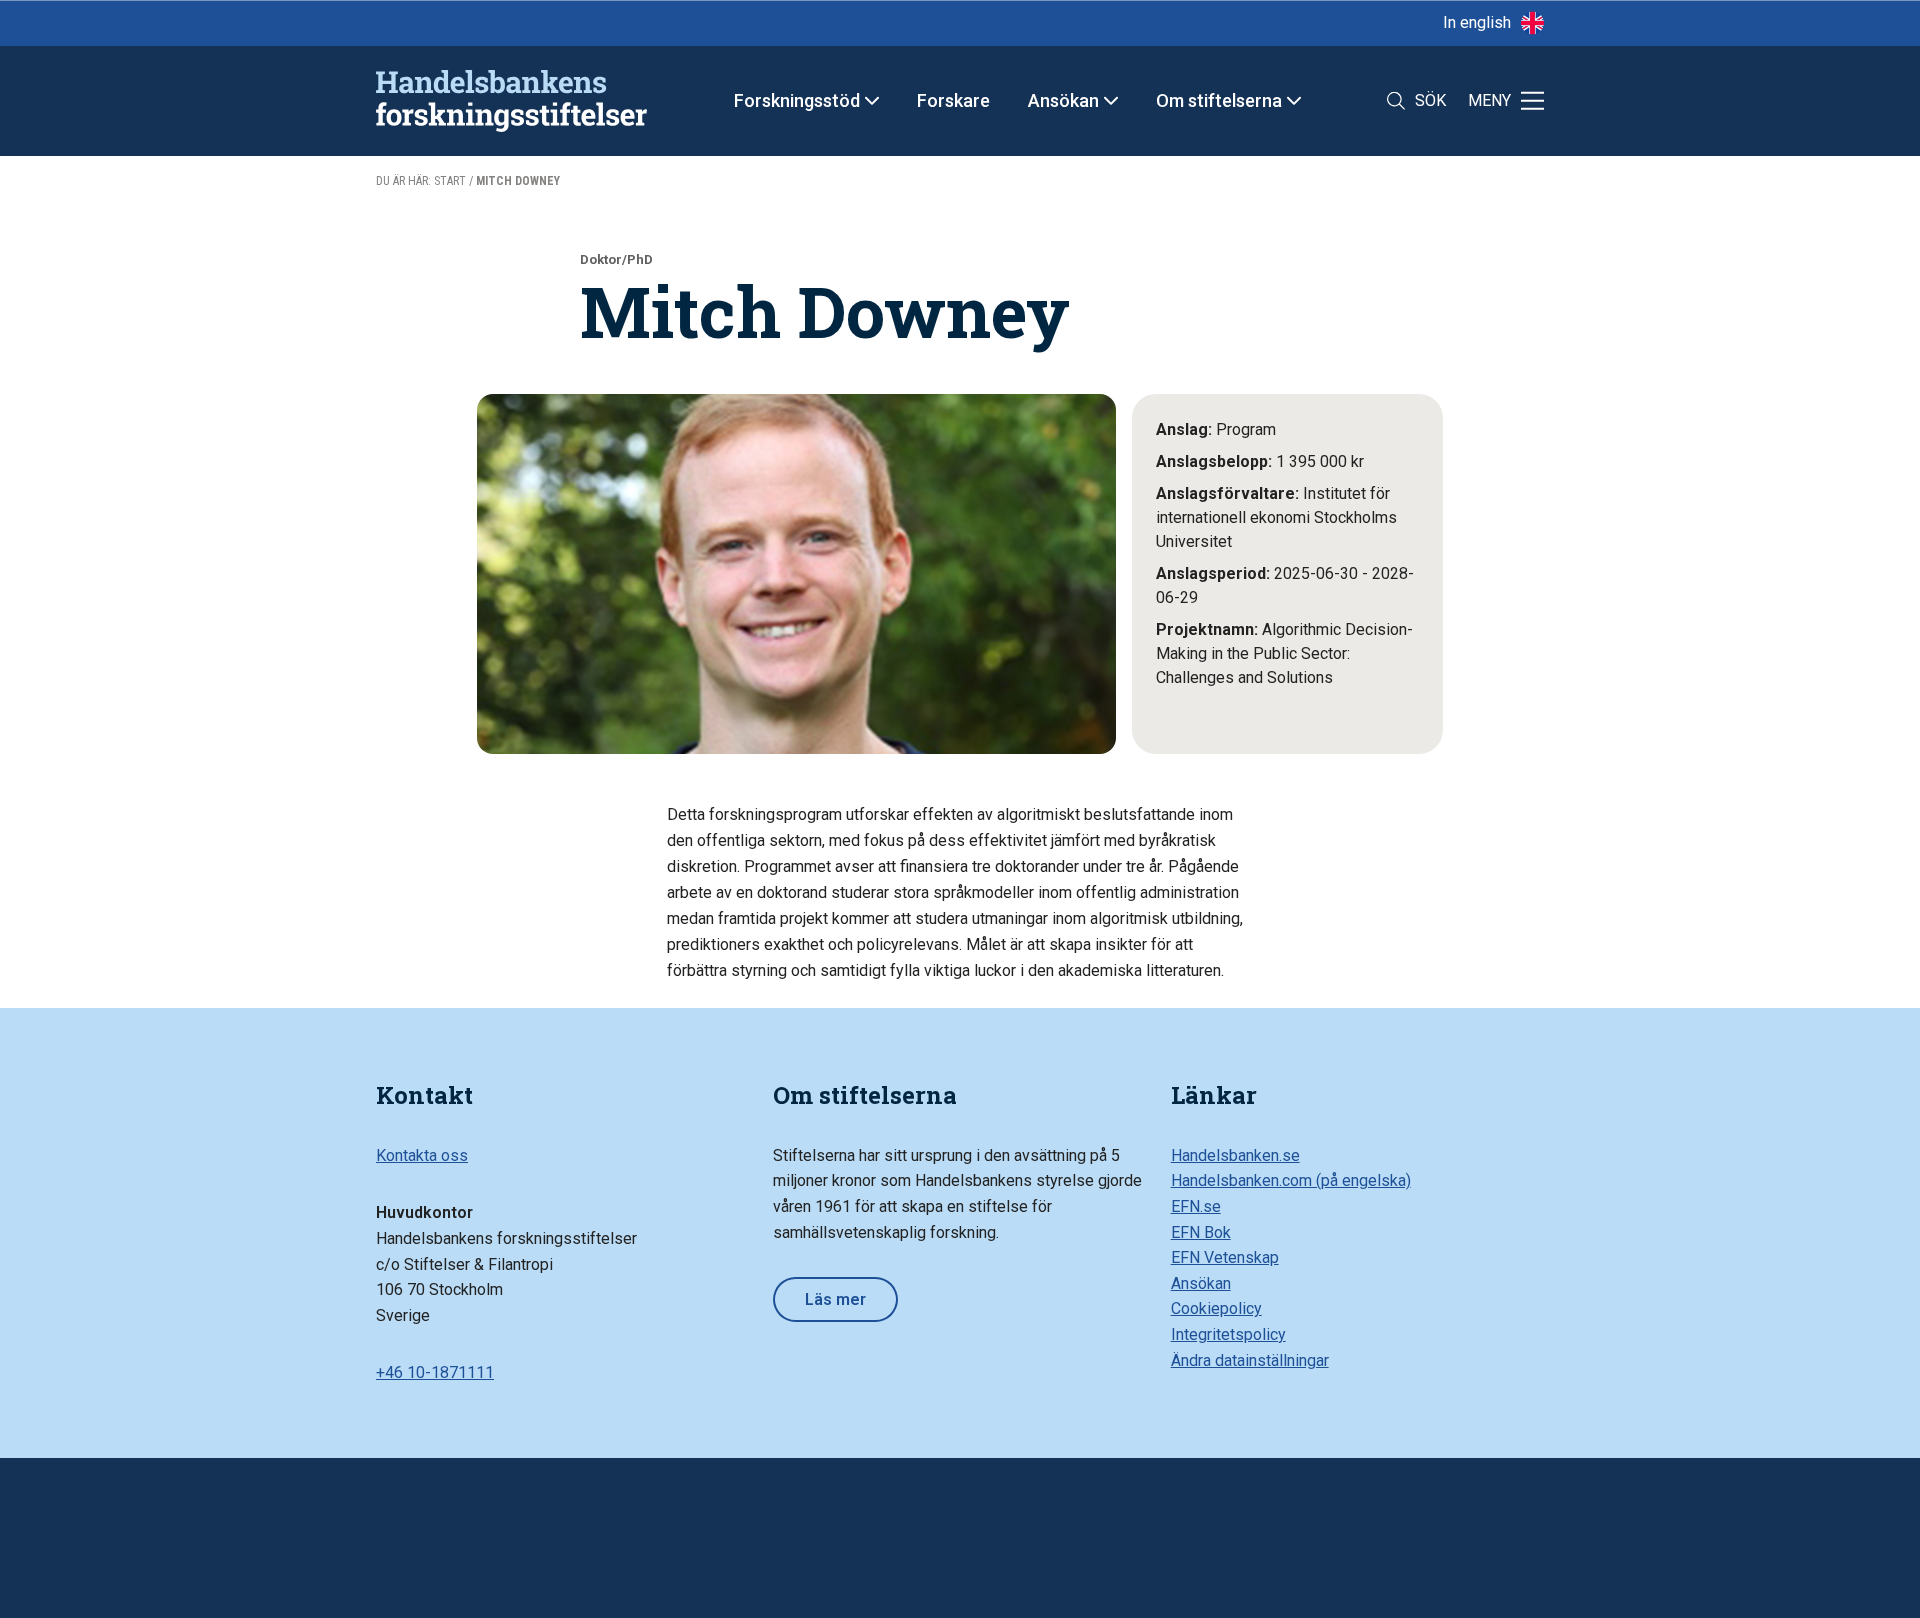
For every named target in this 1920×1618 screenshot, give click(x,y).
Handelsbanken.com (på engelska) (1291, 1180)
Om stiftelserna (1219, 100)
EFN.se (1196, 1206)
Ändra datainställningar (1250, 1360)
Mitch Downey (518, 181)
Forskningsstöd (797, 100)
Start (450, 181)
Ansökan (1063, 100)
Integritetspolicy (1228, 1334)
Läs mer (835, 1299)
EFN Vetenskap (1225, 1257)
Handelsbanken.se (1235, 1155)
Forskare (953, 100)
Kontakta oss (422, 1155)
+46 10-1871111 (435, 1372)
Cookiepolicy (1216, 1308)
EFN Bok (1201, 1232)
